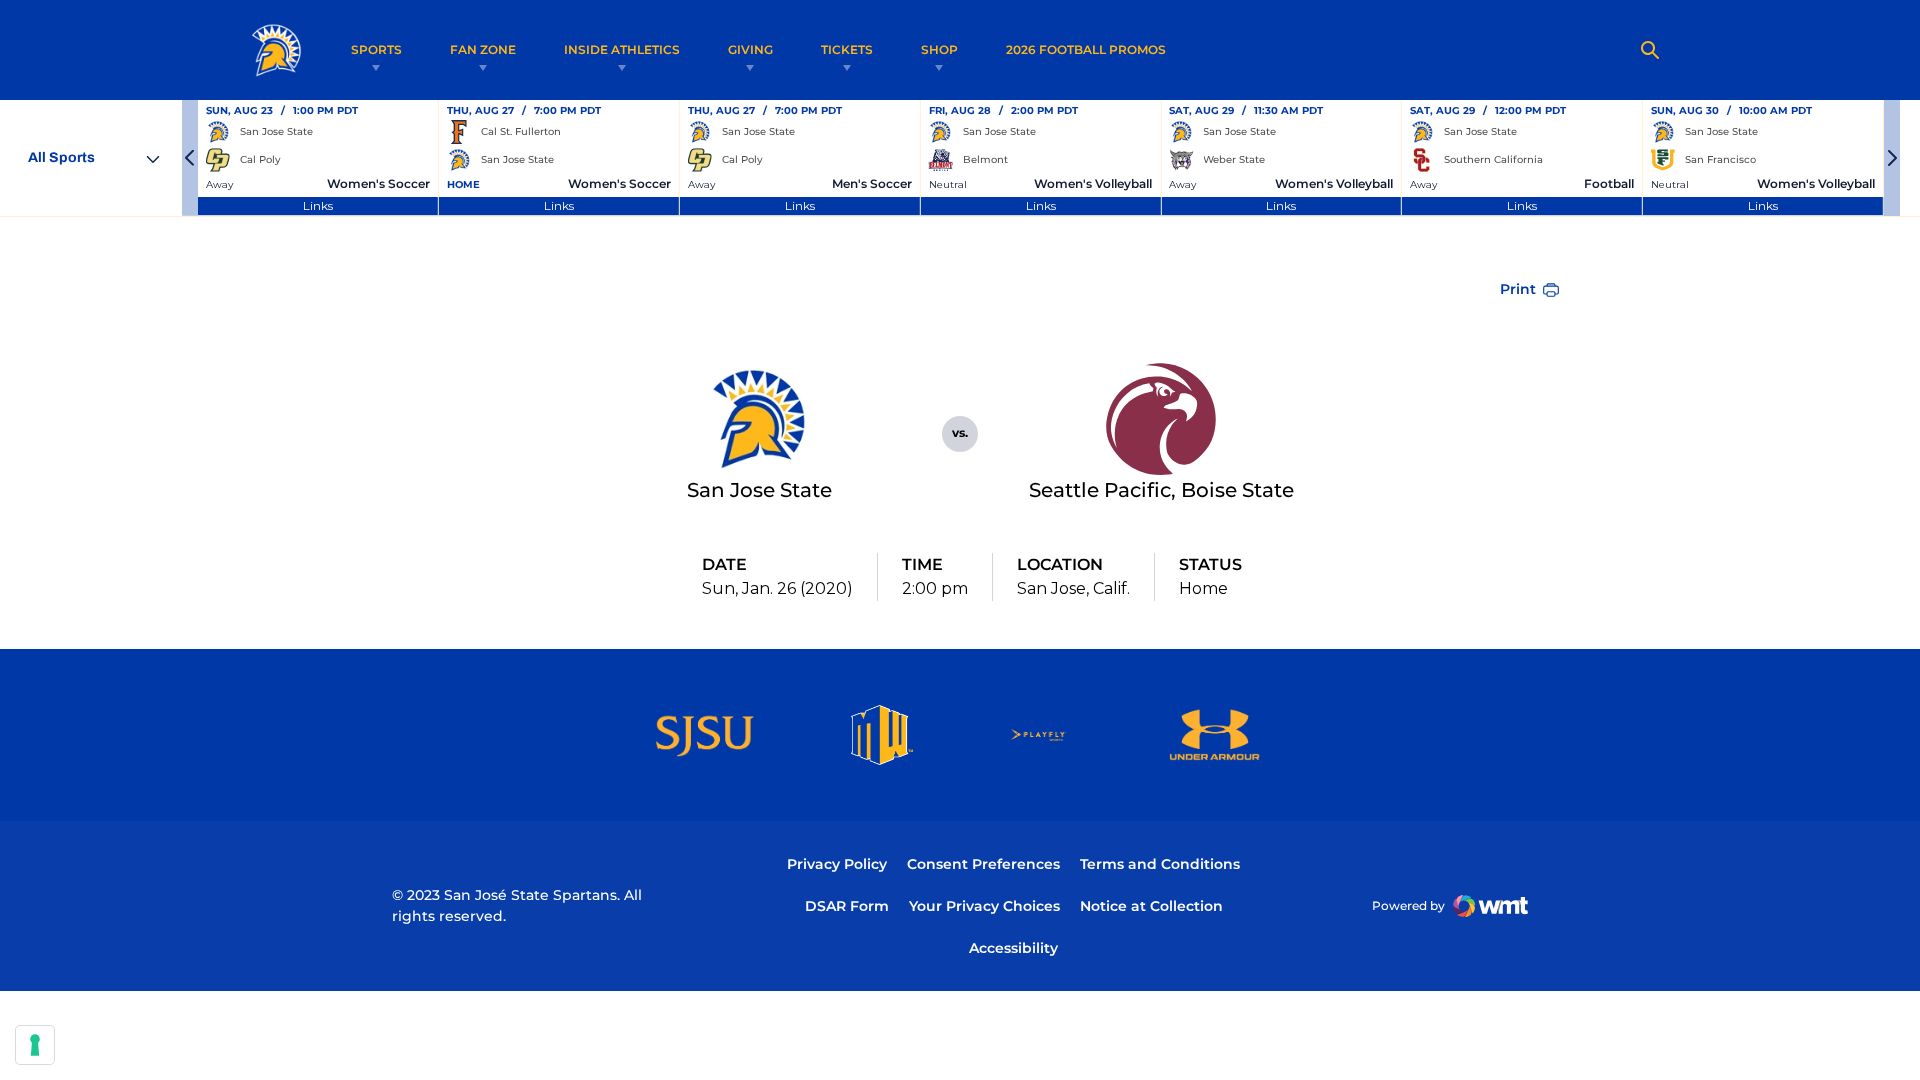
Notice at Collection (1151, 906)
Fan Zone (483, 49)
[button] (190, 158)
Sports (376, 49)
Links (318, 205)
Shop (939, 49)
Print (1518, 289)
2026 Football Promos (1086, 49)
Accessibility (1013, 947)
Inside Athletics (622, 49)
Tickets (847, 49)
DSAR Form (847, 906)
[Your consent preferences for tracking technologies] (35, 1045)
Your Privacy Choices (984, 906)
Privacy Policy (837, 864)
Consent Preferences (983, 864)
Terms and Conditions (1160, 864)
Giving (750, 49)
